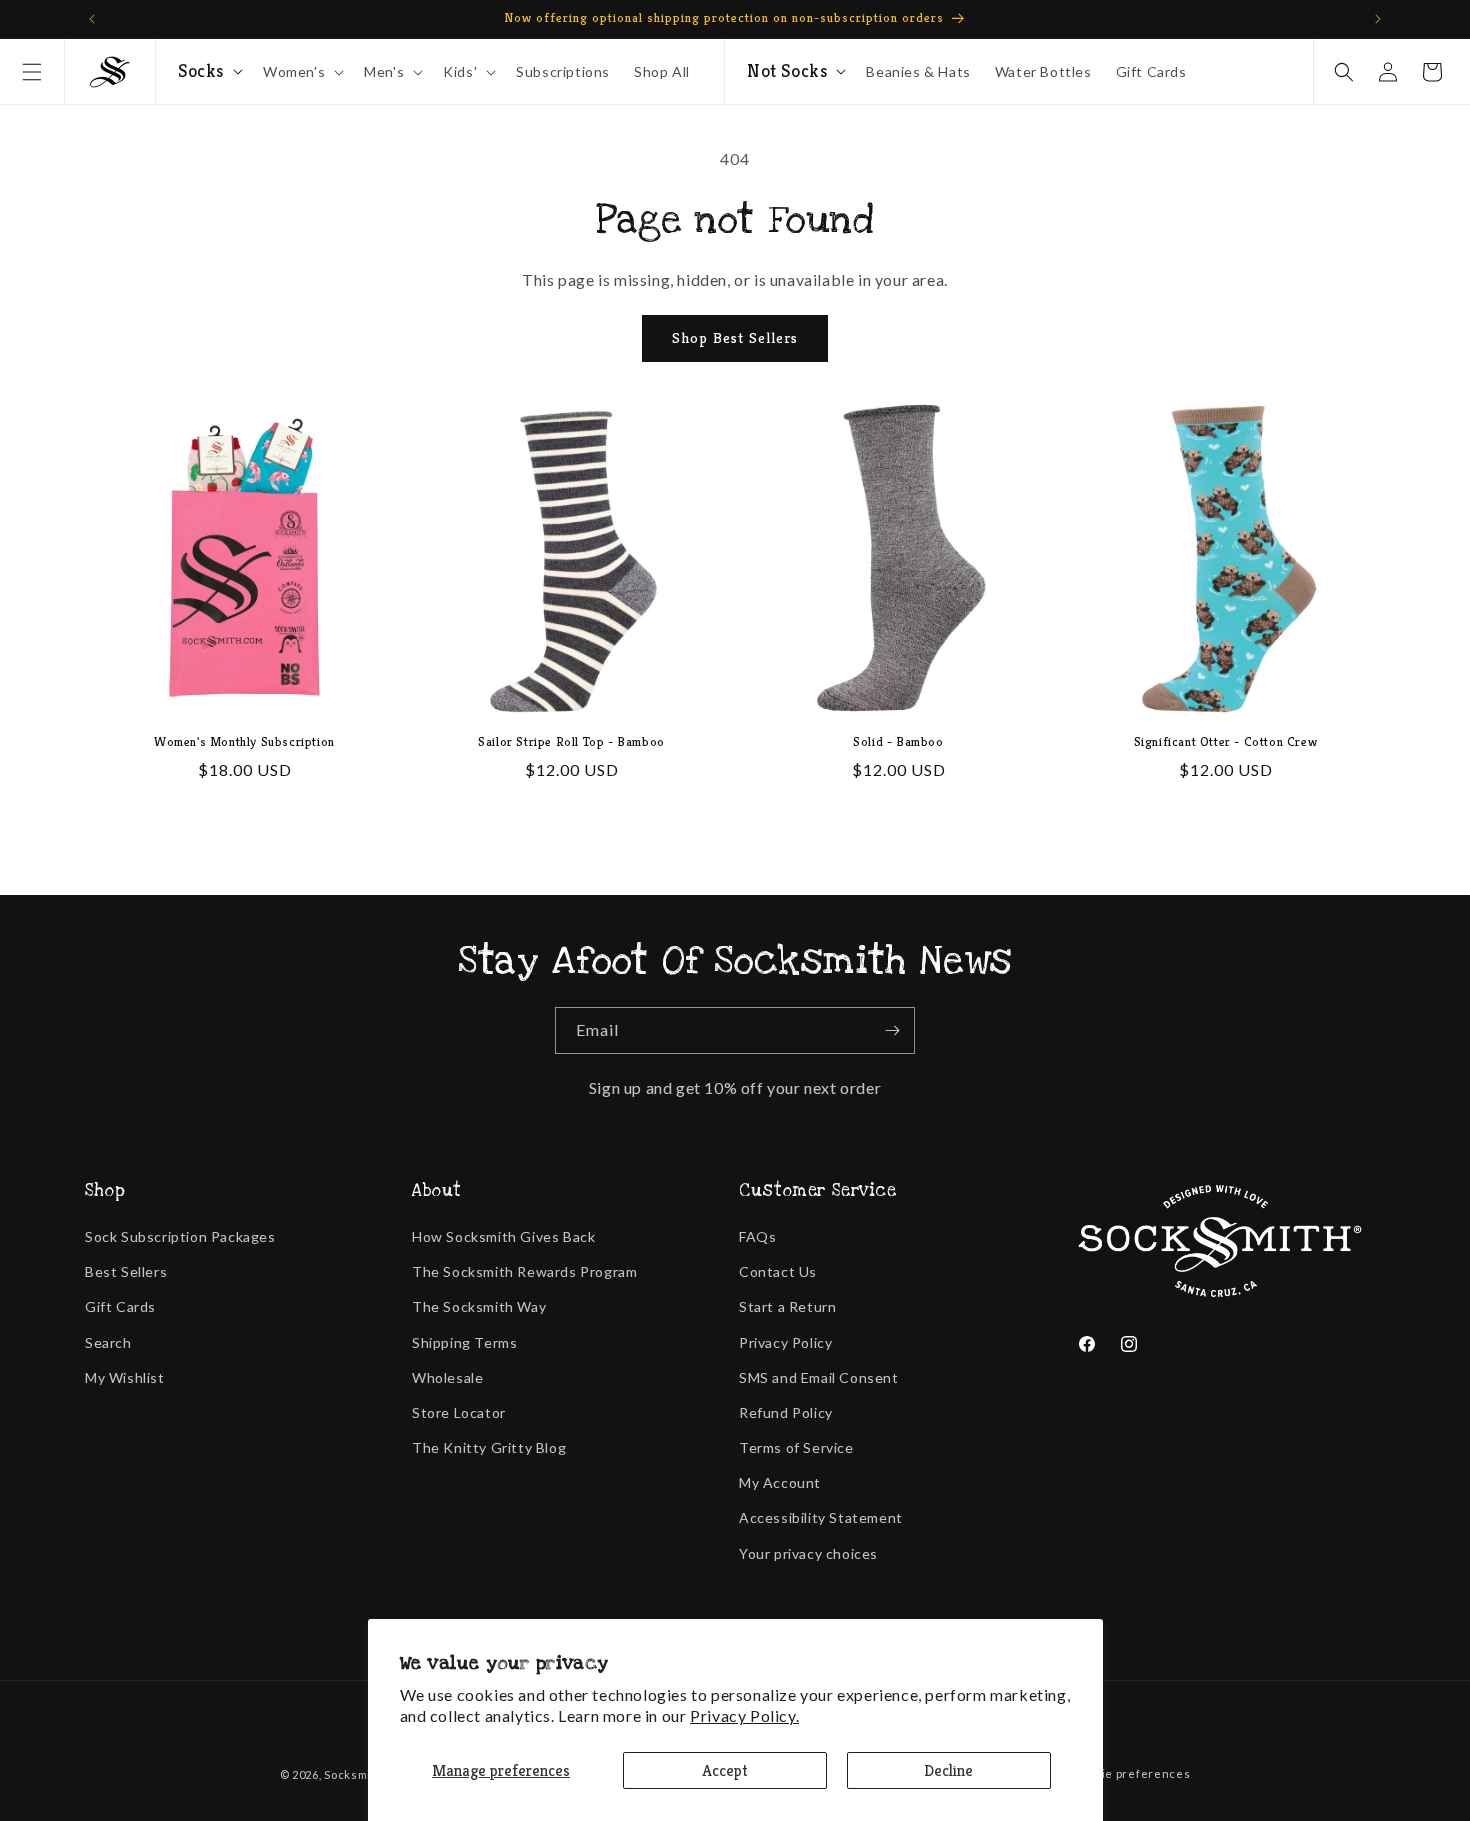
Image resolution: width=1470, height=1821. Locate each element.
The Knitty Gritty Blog (489, 1447)
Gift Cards (120, 1306)
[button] (32, 72)
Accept (725, 1770)
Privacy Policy (785, 1342)
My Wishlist (125, 1377)
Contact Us (778, 1271)
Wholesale (447, 1377)
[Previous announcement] (92, 19)
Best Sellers (126, 1271)
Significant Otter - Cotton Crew (1226, 742)
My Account (780, 1482)
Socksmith (353, 1774)
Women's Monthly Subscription (244, 742)
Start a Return (787, 1306)
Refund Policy (786, 1412)
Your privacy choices (808, 1553)
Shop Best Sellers (735, 337)
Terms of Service (796, 1447)
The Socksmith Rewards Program (524, 1271)
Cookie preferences (1132, 1773)
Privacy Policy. (744, 1715)
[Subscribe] (892, 1030)
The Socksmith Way (479, 1306)
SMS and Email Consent (819, 1377)
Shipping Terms (464, 1342)
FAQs (757, 1236)
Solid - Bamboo (898, 742)
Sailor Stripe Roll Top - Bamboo (571, 742)
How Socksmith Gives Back (503, 1236)
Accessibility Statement (821, 1517)
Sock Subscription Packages (180, 1236)
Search (108, 1342)
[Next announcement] (1378, 19)
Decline (948, 1770)
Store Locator (459, 1412)
